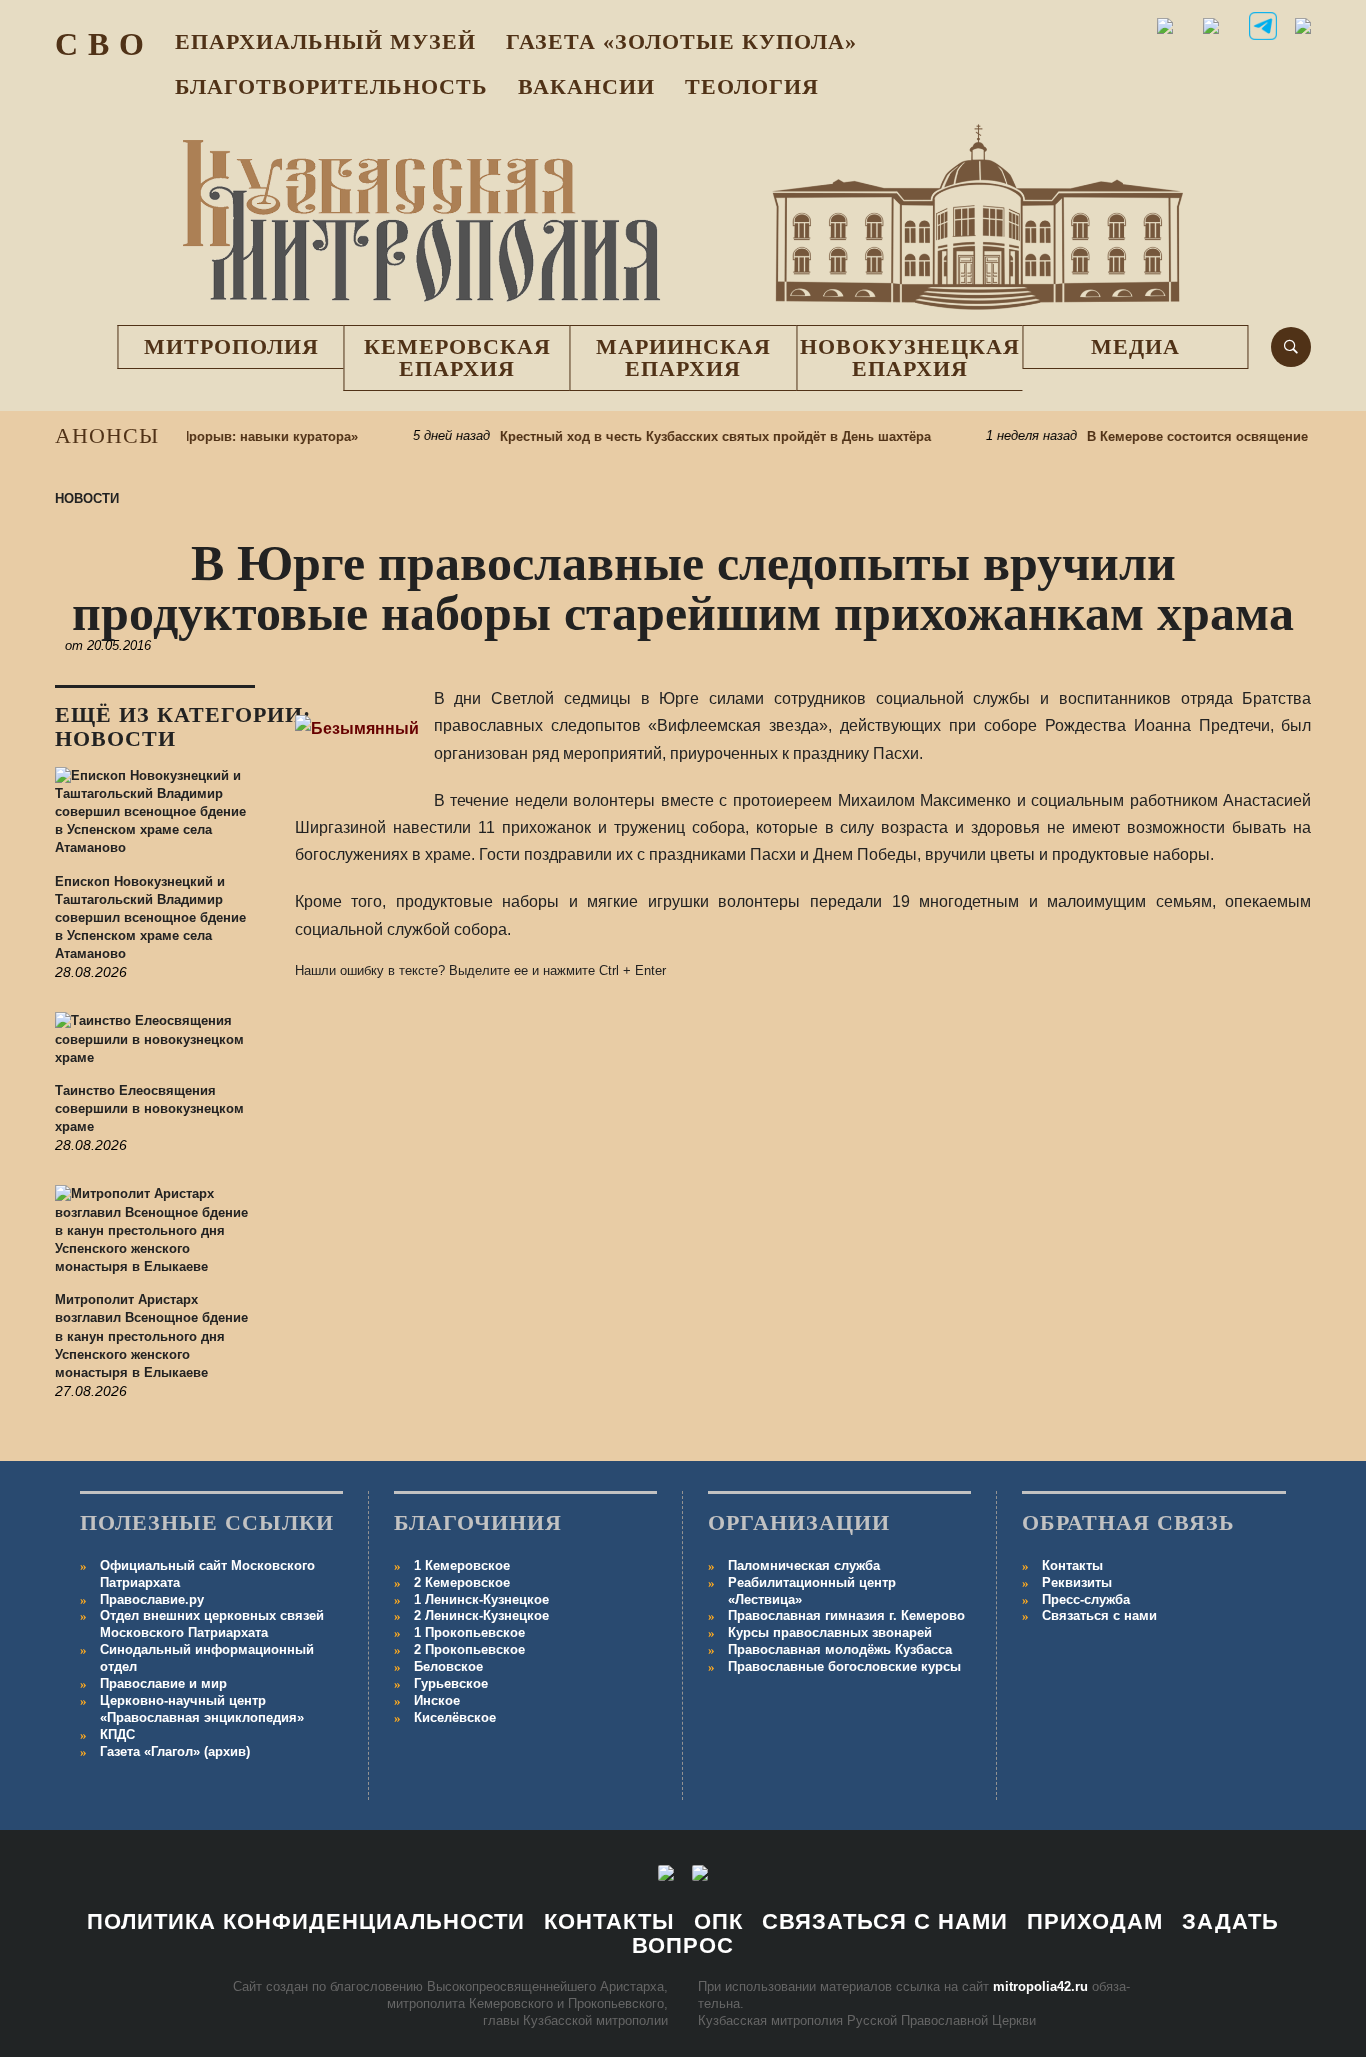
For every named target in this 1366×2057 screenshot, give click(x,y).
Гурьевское (451, 1683)
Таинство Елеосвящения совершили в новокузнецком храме (149, 1108)
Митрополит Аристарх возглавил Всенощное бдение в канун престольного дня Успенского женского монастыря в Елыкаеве (151, 1336)
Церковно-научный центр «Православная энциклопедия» (202, 1709)
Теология (752, 86)
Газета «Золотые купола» (681, 41)
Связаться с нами (1099, 1615)
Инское (437, 1700)
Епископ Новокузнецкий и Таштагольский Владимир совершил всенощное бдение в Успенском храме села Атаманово (150, 918)
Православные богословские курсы (844, 1666)
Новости (87, 498)
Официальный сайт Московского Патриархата (207, 1574)
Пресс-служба (1086, 1599)
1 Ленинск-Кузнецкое (481, 1599)
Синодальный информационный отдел (207, 1658)
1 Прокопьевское (469, 1632)
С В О (100, 44)
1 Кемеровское (462, 1565)
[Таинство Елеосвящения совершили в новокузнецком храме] (155, 1047)
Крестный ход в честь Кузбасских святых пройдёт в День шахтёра (690, 436)
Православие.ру (152, 1599)
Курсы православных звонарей (830, 1632)
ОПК (718, 1921)
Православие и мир (163, 1683)
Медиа (1135, 346)
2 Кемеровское (462, 1582)
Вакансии (586, 86)
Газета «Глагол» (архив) (175, 1751)
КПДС (117, 1734)
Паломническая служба (804, 1565)
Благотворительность (331, 86)
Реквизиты (1077, 1582)
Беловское (448, 1666)
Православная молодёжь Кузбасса (840, 1649)
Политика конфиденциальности (306, 1921)
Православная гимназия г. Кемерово (846, 1615)
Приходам (1095, 1921)
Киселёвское (455, 1717)
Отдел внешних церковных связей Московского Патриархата (212, 1624)
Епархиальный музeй (325, 41)
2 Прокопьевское (469, 1649)
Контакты (1072, 1565)
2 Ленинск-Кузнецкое (481, 1615)
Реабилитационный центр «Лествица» (812, 1591)
